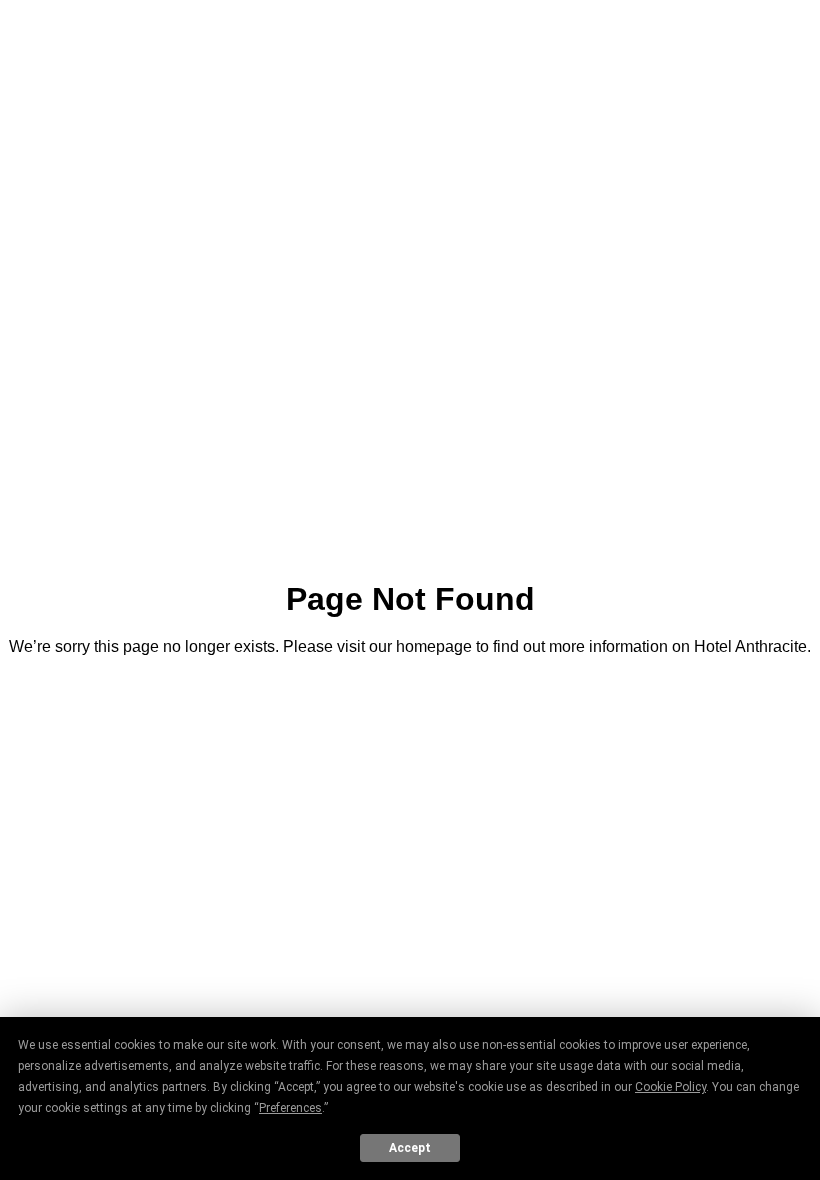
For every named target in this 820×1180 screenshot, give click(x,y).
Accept (410, 1148)
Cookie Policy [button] (670, 1087)
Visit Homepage (410, 702)
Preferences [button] (290, 1108)
